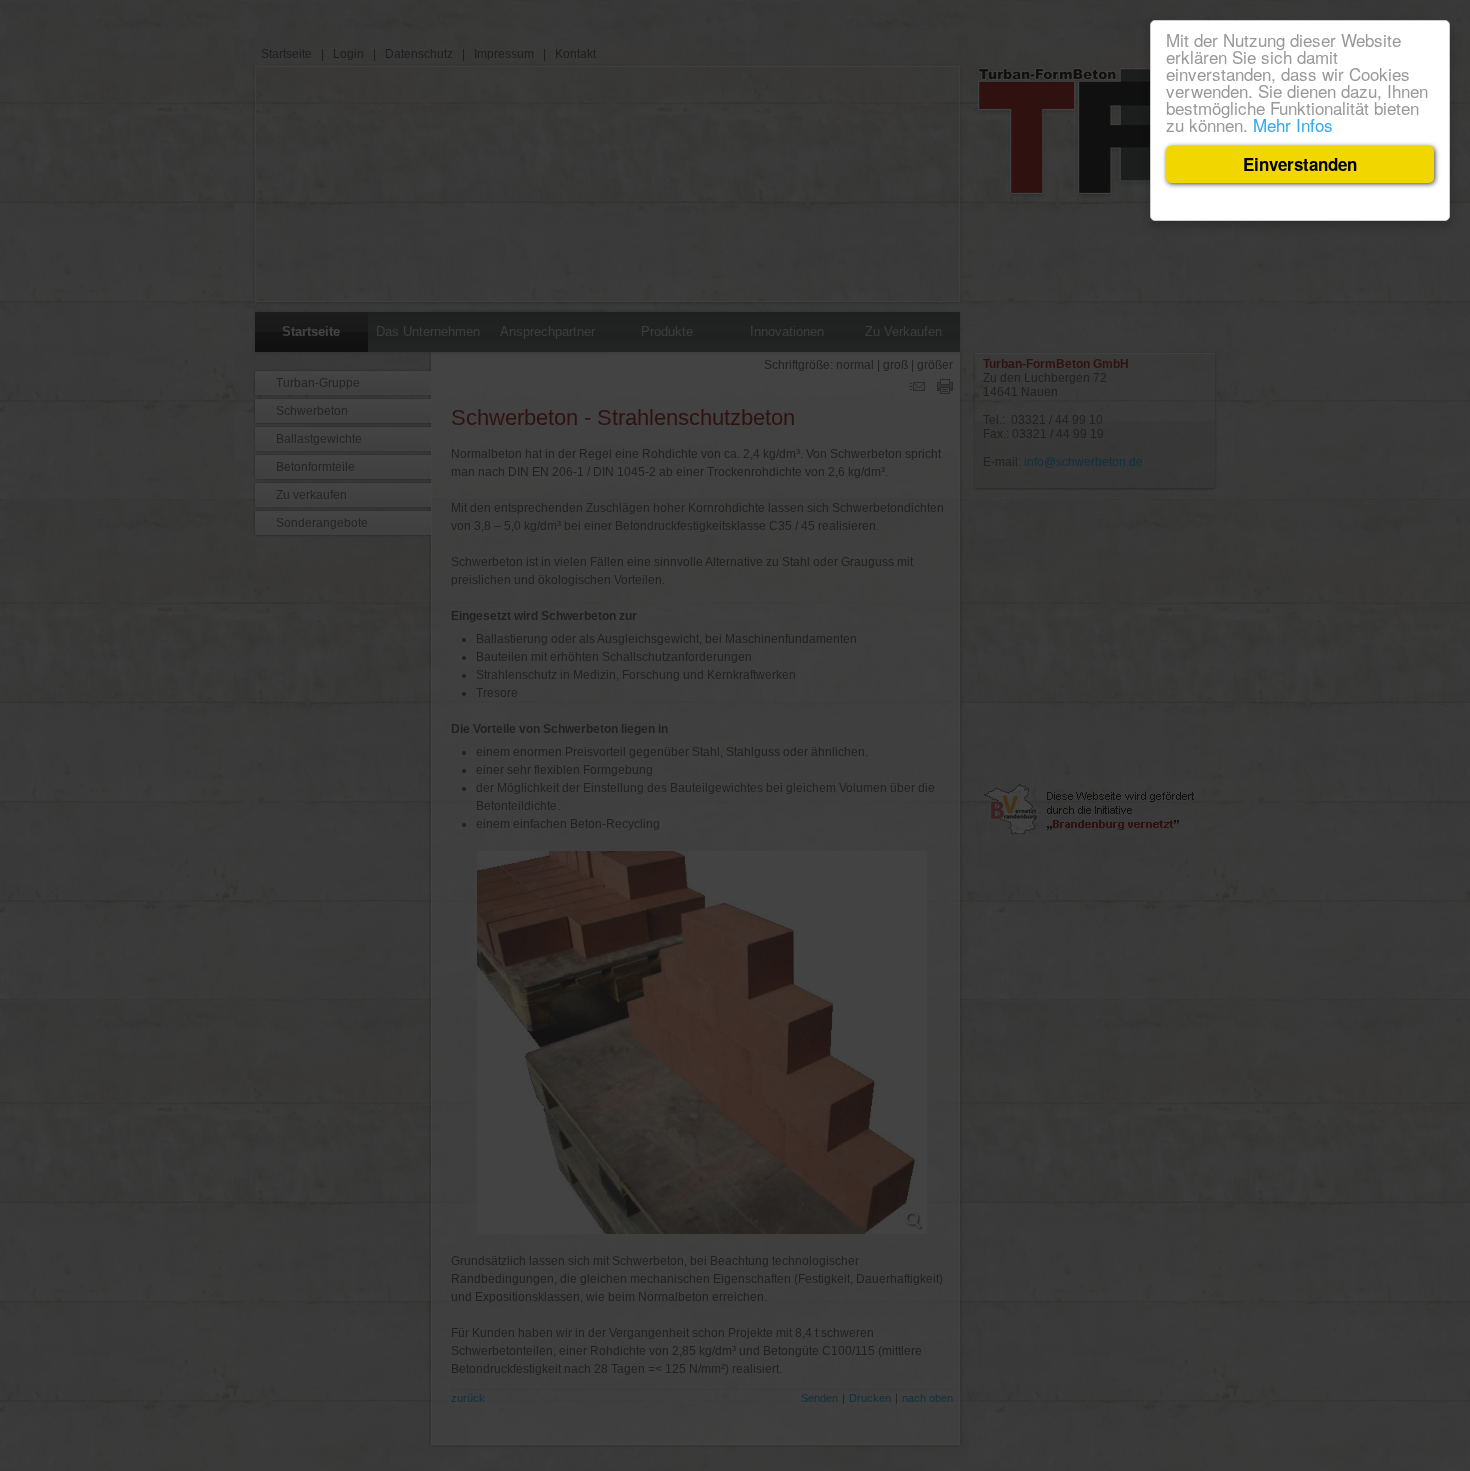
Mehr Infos (1293, 124)
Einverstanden (1300, 164)
